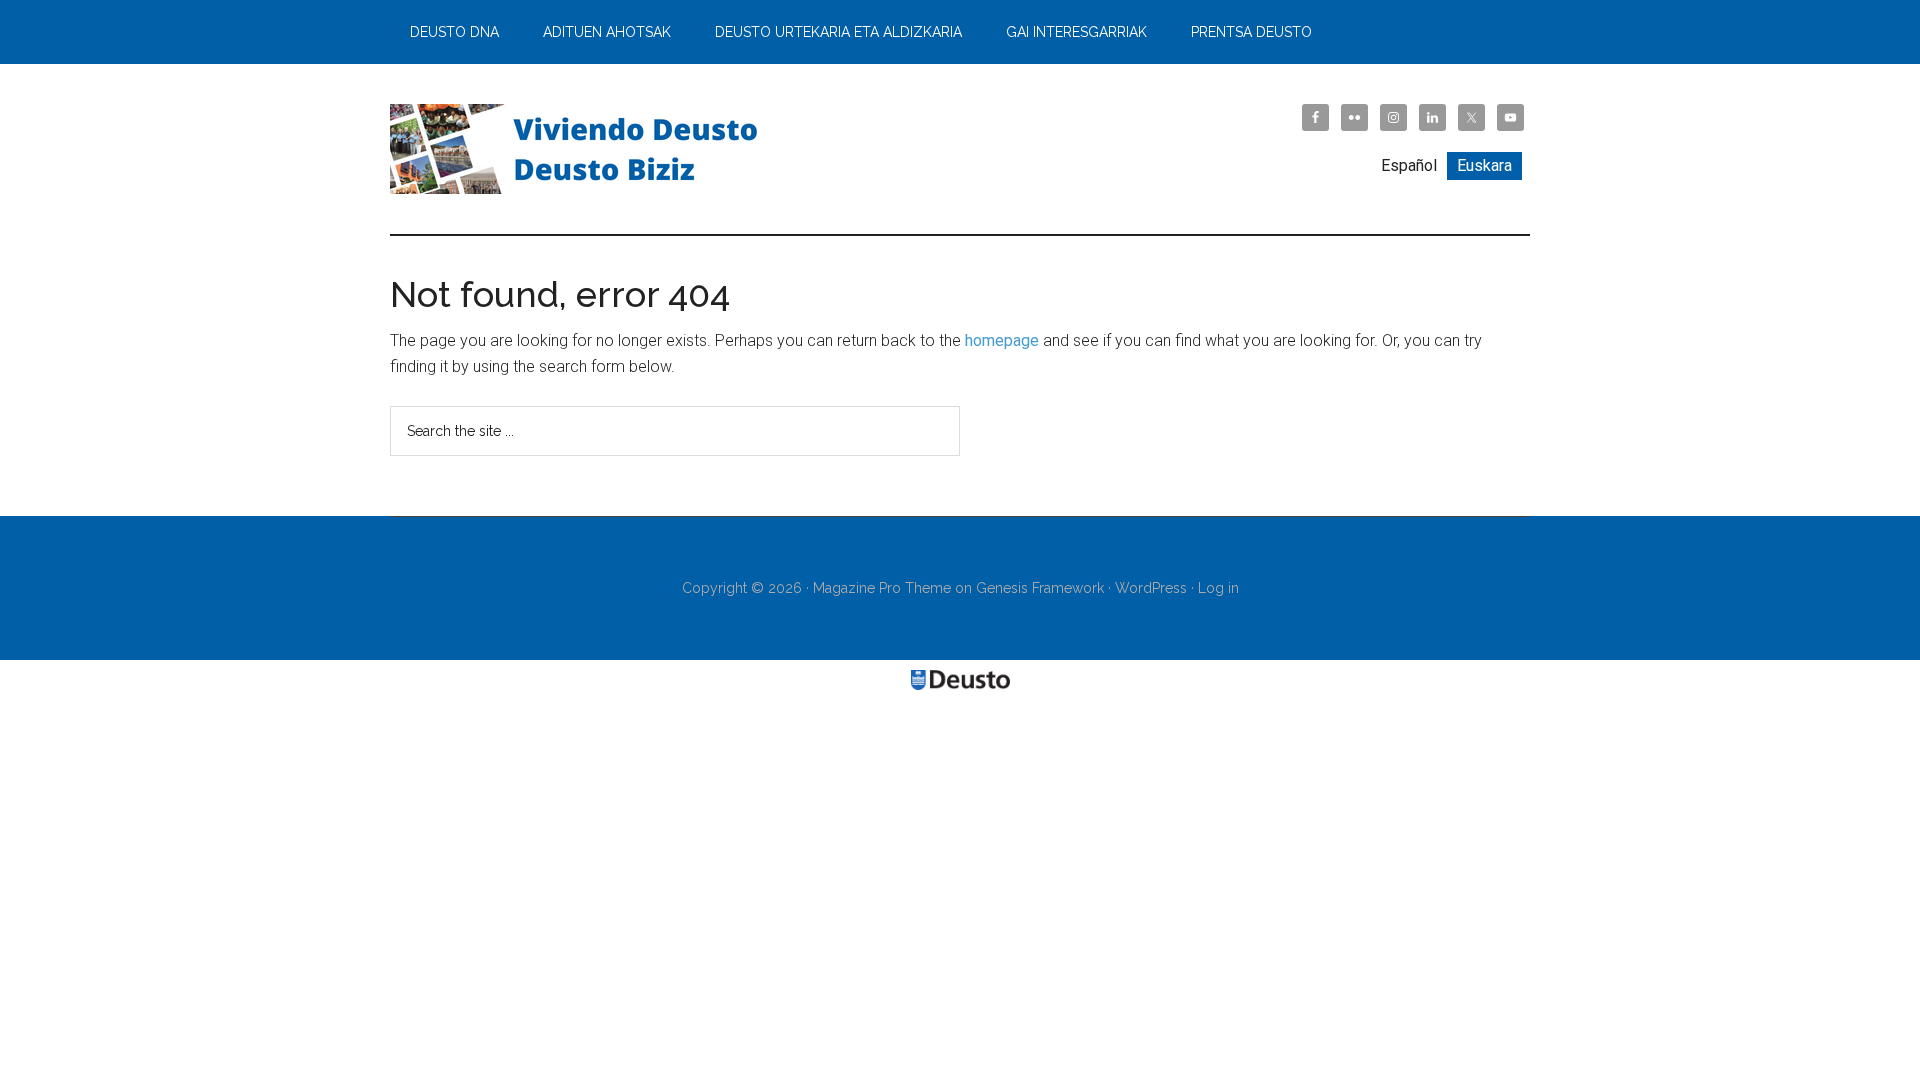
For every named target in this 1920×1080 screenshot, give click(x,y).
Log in (1218, 588)
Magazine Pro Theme (882, 588)
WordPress (1151, 588)
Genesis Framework (1040, 588)
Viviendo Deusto (580, 149)
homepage (1002, 340)
